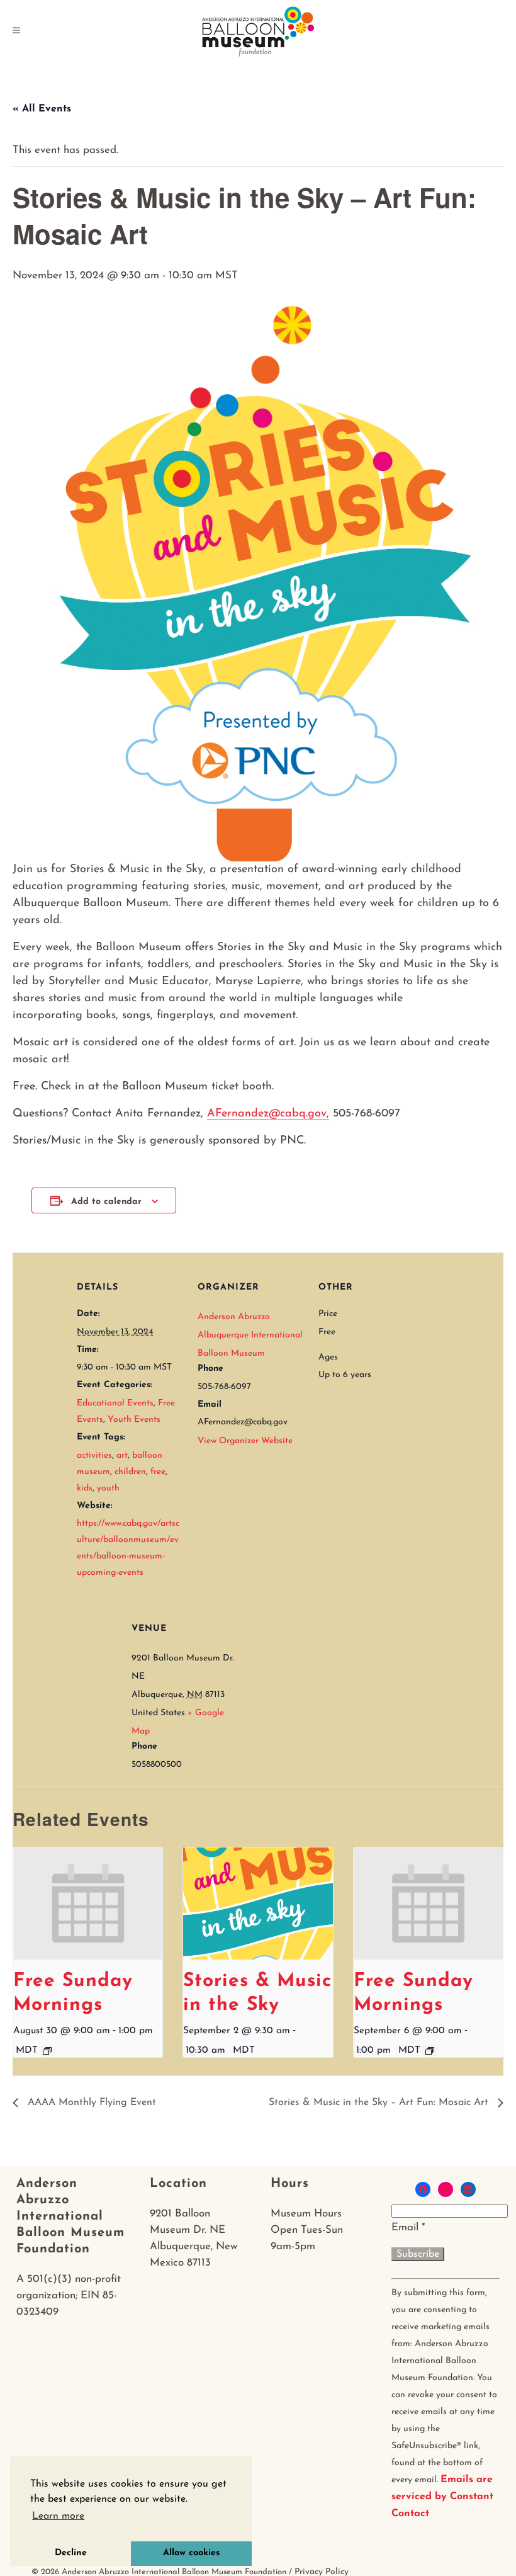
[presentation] (88, 1904)
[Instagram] (446, 2189)
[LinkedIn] (468, 2189)
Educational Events (115, 1403)
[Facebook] (423, 2189)
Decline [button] (71, 2553)
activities (94, 1455)
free (158, 1472)
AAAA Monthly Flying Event (90, 2102)
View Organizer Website (245, 1441)
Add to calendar (106, 1202)
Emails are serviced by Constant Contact (442, 2497)
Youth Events (134, 1420)
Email (408, 2227)
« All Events (42, 109)
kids (85, 1488)
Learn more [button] (58, 2516)
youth (108, 1488)
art (122, 1455)
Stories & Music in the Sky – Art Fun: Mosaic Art (380, 2102)
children (130, 1472)
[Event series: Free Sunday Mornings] (47, 2051)
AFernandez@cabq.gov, (268, 1114)
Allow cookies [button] (191, 2553)
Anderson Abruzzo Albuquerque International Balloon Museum (250, 1335)
